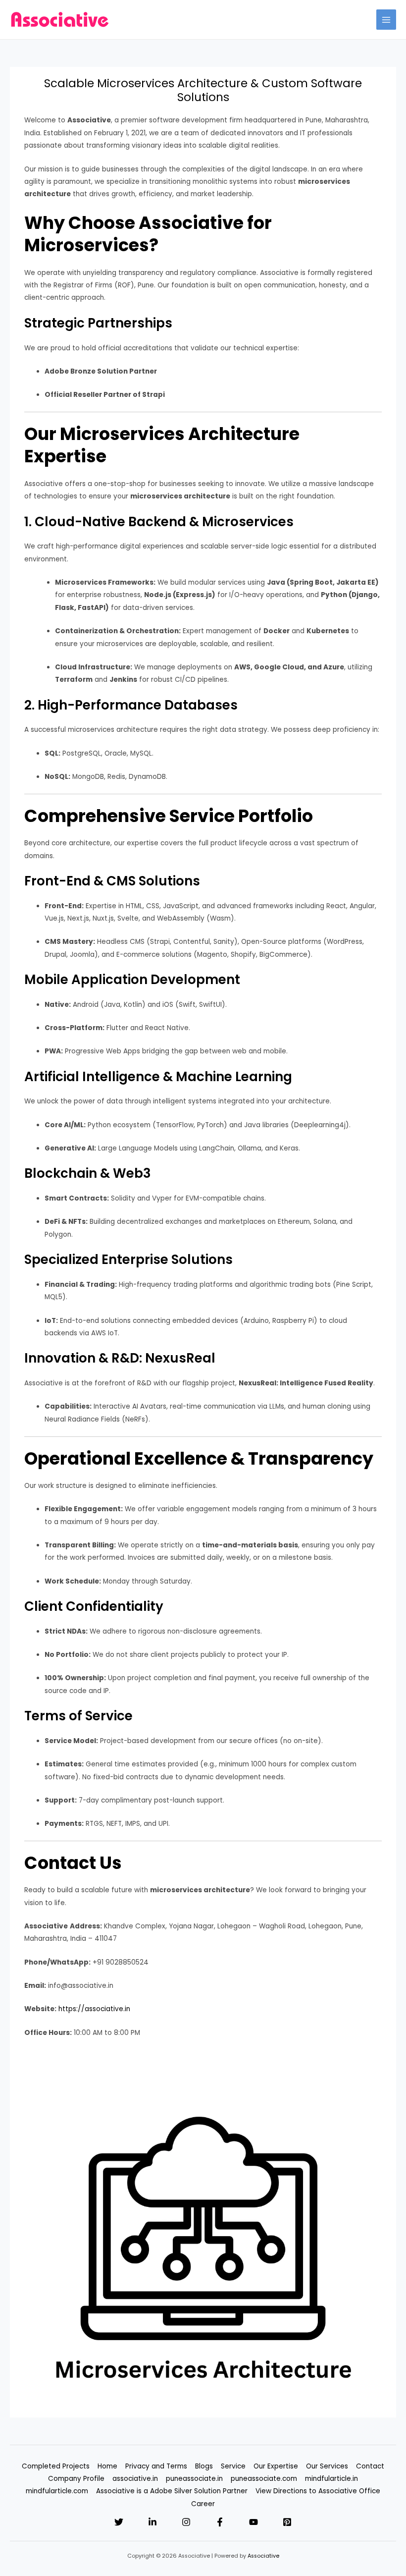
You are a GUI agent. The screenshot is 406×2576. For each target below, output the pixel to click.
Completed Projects (56, 2466)
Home (107, 2466)
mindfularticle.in (331, 2479)
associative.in (135, 2479)
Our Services (327, 2466)
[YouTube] (254, 2522)
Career (203, 2504)
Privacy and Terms (156, 2466)
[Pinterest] (287, 2522)
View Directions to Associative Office (318, 2491)
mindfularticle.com (57, 2491)
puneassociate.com (264, 2479)
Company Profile (76, 2479)
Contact (370, 2466)
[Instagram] (186, 2522)
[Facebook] (220, 2522)
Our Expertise (276, 2466)
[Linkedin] (152, 2522)
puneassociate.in (194, 2479)
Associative (263, 2556)
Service (233, 2466)
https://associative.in (94, 2009)
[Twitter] (119, 2522)
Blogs (204, 2466)
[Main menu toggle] (386, 20)
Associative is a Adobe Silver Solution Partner (172, 2491)
